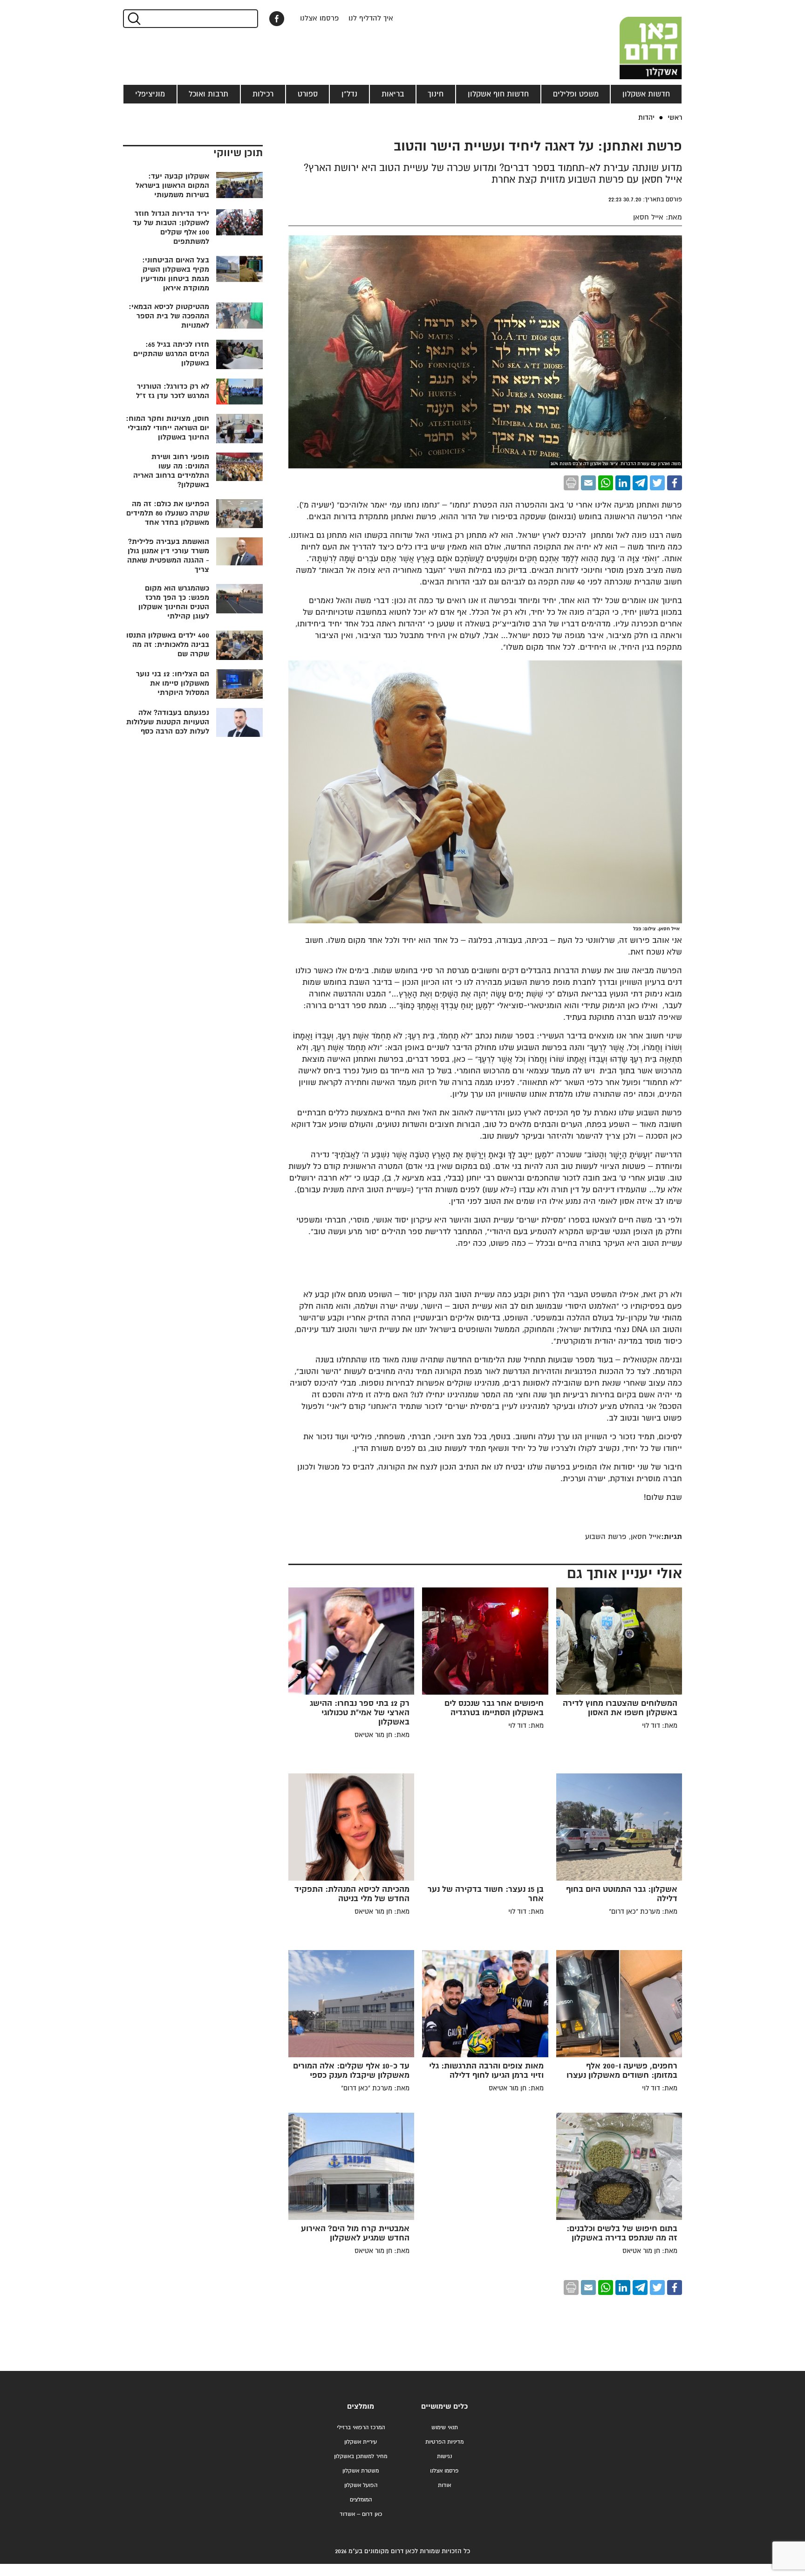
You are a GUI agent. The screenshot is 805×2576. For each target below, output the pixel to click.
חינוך (436, 94)
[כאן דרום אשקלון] (635, 40)
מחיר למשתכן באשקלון (361, 2456)
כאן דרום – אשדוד (361, 2514)
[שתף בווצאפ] (606, 483)
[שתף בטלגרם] (640, 483)
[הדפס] (571, 483)
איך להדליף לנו (371, 18)
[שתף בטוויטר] (657, 483)
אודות (444, 2485)
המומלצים (361, 2500)
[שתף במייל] (588, 483)
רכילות (263, 94)
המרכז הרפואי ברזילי (361, 2428)
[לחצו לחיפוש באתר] (133, 19)
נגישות (444, 2456)
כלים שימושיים (444, 2407)
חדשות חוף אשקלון (498, 94)
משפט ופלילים (576, 94)
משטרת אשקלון (361, 2471)
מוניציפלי (150, 94)
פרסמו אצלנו (320, 18)
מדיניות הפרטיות (444, 2442)
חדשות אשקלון (646, 94)
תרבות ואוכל (208, 94)
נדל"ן (349, 94)
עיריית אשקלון (361, 2442)
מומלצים (361, 2407)
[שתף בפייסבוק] (277, 19)
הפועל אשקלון (361, 2485)
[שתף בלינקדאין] (623, 483)
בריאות (393, 94)
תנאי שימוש (445, 2428)
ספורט (308, 94)
